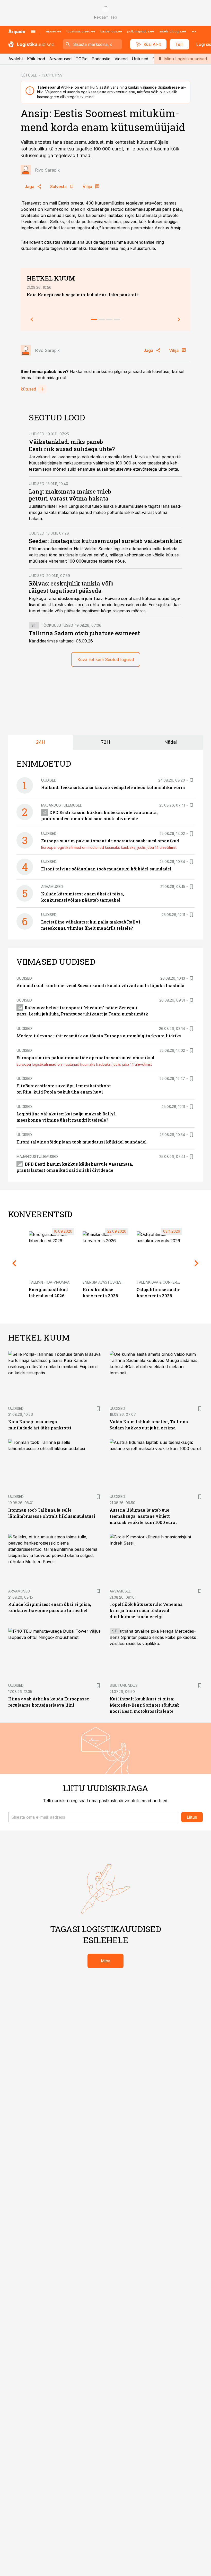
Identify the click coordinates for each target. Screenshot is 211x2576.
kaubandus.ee (111, 31)
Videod (121, 59)
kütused (28, 389)
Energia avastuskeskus (106, 1282)
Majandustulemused (62, 805)
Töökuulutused (57, 625)
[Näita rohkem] (194, 31)
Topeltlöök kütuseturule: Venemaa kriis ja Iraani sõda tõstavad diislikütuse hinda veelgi (146, 1610)
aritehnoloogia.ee (173, 31)
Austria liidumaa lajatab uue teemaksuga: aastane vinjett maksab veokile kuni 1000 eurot (143, 1516)
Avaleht (16, 59)
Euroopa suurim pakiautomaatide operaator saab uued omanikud (110, 841)
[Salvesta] (191, 780)
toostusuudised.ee (81, 31)
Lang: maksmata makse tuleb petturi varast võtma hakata (70, 495)
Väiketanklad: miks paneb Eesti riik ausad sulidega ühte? (72, 445)
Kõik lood (36, 59)
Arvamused (60, 59)
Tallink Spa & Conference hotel (168, 1282)
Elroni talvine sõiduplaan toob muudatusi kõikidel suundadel (106, 869)
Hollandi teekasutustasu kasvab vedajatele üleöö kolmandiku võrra (113, 787)
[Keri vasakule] (32, 319)
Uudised (37, 434)
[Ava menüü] (33, 31)
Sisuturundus (124, 1685)
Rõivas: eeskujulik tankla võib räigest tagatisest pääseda (71, 587)
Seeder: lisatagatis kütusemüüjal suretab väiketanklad (105, 541)
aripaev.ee (53, 31)
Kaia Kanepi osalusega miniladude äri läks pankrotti (83, 295)
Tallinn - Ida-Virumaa (49, 1282)
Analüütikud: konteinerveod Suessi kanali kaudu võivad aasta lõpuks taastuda (100, 985)
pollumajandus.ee (141, 31)
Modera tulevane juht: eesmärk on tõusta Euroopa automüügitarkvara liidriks (99, 1036)
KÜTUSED (29, 75)
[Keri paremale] (179, 319)
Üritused (140, 59)
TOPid (82, 59)
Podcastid (101, 59)
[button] (94, 1817)
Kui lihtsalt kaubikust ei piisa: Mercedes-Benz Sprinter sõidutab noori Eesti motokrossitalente (145, 1705)
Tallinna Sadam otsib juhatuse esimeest (84, 633)
